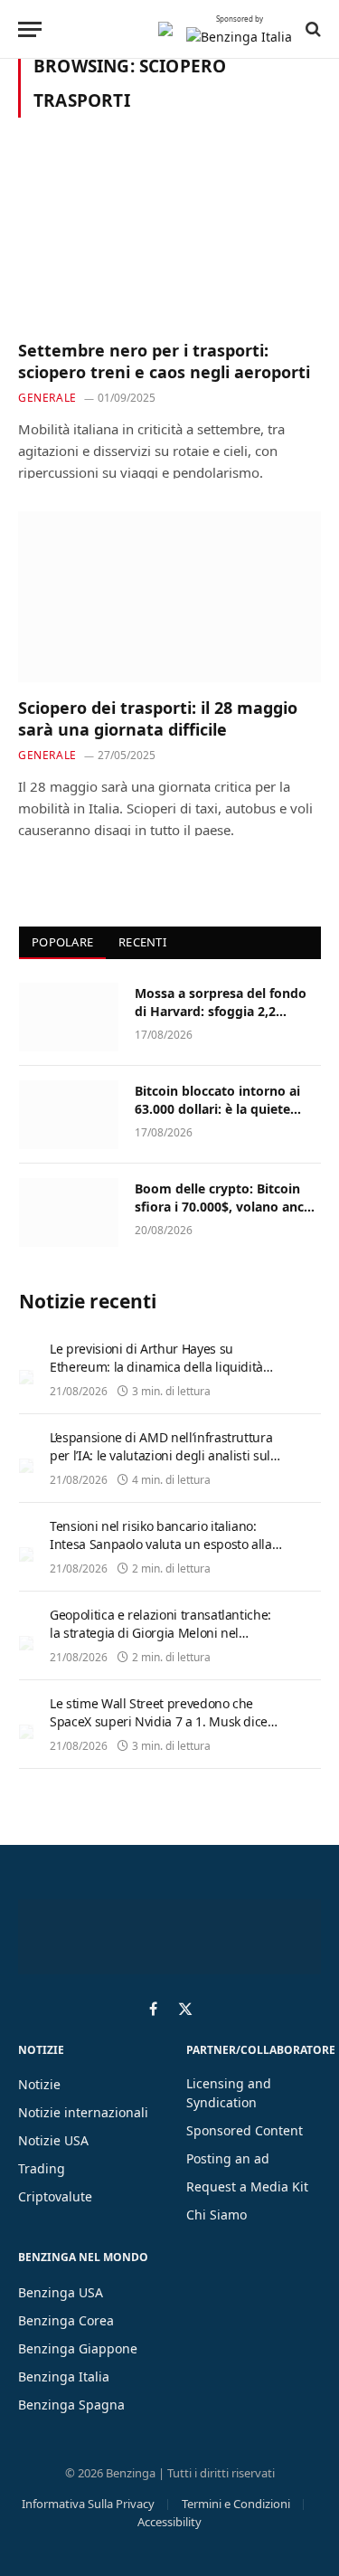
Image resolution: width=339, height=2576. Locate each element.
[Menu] (30, 29)
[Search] (311, 29)
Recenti (142, 942)
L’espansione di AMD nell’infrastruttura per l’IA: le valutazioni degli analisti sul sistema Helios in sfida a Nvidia (161, 1455)
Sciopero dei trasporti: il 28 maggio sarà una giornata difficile (158, 718)
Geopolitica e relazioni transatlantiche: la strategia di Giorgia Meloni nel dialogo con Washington (160, 1633)
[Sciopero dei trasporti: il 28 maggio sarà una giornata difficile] (169, 596)
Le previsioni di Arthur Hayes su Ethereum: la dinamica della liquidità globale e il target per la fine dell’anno (159, 1367)
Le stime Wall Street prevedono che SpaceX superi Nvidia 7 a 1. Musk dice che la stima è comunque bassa (159, 1721)
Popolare (62, 942)
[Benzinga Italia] (165, 29)
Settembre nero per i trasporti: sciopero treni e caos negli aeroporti (164, 361)
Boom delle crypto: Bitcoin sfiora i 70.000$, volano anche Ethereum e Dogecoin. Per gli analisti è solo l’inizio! (227, 1216)
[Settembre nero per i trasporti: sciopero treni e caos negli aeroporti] (169, 239)
